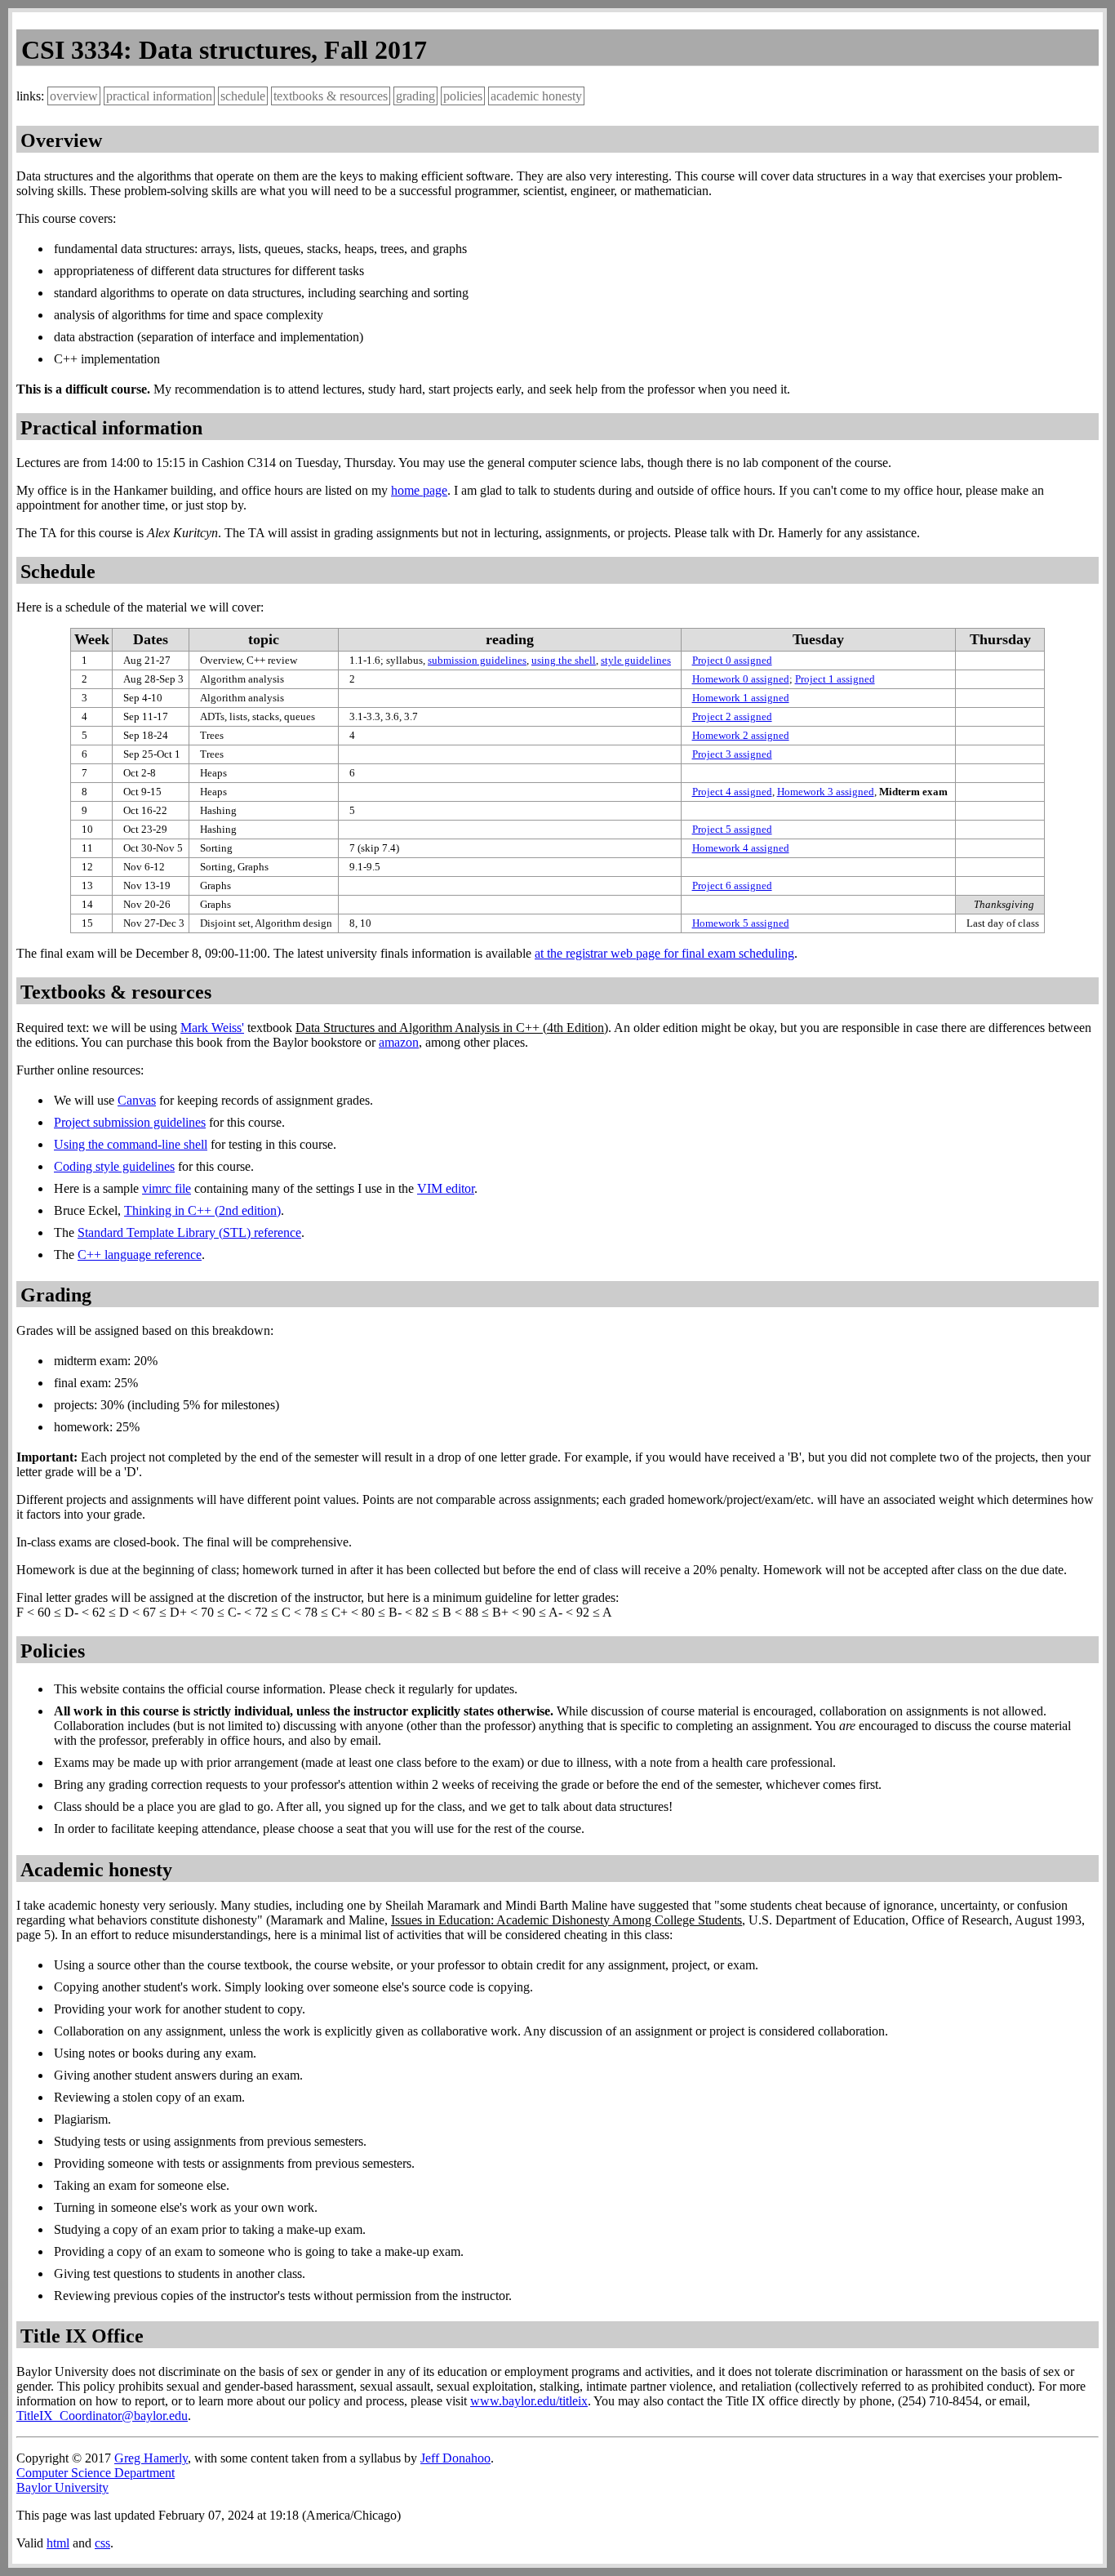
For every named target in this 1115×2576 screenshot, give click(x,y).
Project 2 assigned (732, 716)
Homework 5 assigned (741, 923)
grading (415, 96)
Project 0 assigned (732, 660)
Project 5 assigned (732, 829)
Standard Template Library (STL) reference (189, 1232)
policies (463, 96)
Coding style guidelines (114, 1166)
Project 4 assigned (732, 792)
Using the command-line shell (131, 1144)
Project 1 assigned (835, 679)
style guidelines (636, 660)
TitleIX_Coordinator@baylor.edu (102, 2416)
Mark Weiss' (212, 1028)
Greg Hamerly (151, 2458)
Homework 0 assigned (741, 679)
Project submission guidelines (130, 1122)
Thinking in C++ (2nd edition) (202, 1210)
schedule (243, 96)
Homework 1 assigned (741, 698)
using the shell (564, 660)
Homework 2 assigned (741, 735)
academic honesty (536, 96)
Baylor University (62, 2487)
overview (74, 96)
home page (419, 490)
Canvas (137, 1100)
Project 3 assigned (732, 754)
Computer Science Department (96, 2473)
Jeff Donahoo (455, 2458)
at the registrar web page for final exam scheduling (664, 953)
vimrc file (167, 1188)
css (102, 2543)
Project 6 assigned (732, 885)
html (58, 2543)
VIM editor (446, 1188)
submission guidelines (477, 660)
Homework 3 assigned (826, 792)
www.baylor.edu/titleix (529, 2401)
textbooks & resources (331, 96)
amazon (399, 1042)
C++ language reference (140, 1255)
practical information (159, 96)
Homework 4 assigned (741, 848)
